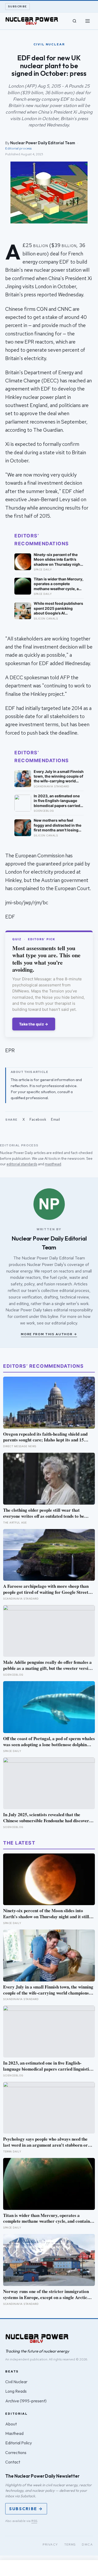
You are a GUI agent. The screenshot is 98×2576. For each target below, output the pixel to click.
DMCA (87, 2545)
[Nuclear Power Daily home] (32, 21)
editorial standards (22, 1164)
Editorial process (18, 148)
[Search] (74, 21)
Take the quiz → (34, 1024)
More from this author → (49, 1334)
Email (56, 1119)
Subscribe (18, 6)
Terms (70, 2545)
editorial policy (64, 1323)
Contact (13, 2462)
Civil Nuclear (16, 2382)
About (11, 2424)
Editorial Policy (19, 2443)
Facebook (38, 1119)
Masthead (14, 2433)
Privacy (50, 2545)
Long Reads (16, 2391)
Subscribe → (26, 2509)
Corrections (16, 2452)
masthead (53, 1164)
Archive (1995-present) (26, 2401)
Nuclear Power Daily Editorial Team (43, 143)
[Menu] (88, 21)
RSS (34, 2521)
